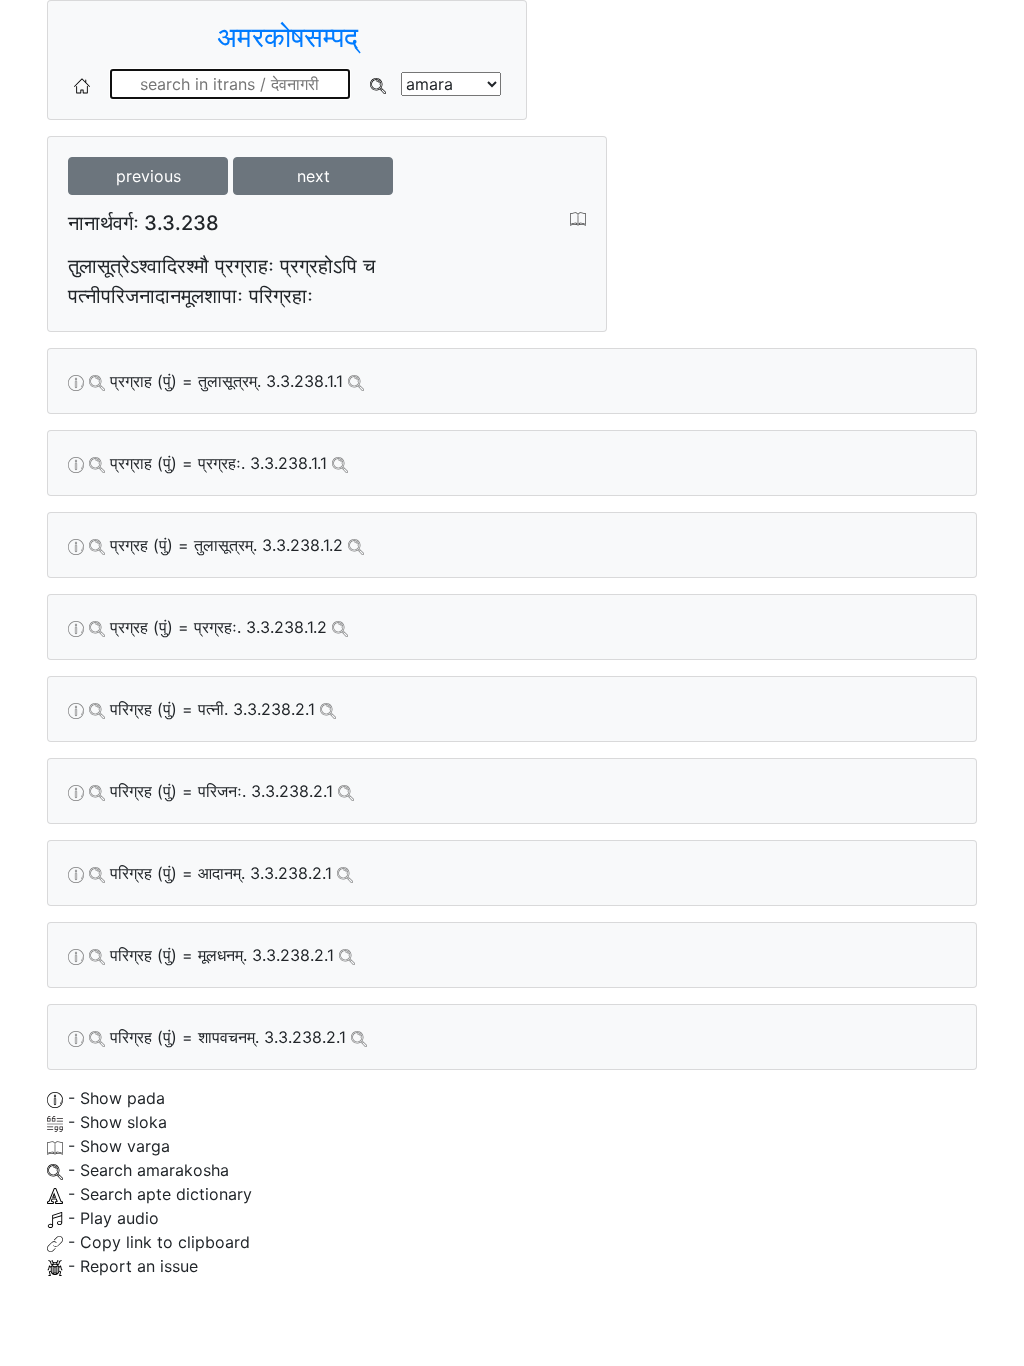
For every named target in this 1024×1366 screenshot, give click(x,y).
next (313, 176)
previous (148, 176)
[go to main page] (82, 84)
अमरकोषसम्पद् (287, 37)
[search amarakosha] (378, 84)
